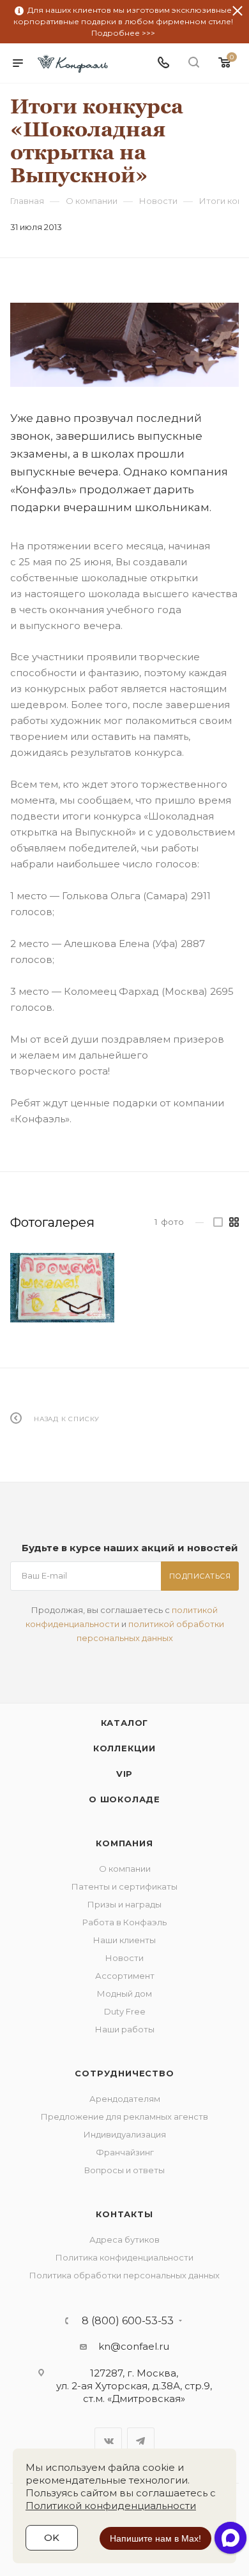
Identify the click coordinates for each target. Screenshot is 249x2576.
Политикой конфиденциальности (111, 2506)
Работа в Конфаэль (124, 1922)
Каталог (125, 1723)
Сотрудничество (124, 2073)
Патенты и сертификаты (124, 1886)
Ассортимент (125, 1976)
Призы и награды (124, 1904)
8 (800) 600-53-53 (128, 2321)
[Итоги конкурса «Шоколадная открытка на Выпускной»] (124, 344)
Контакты (124, 2214)
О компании (125, 1869)
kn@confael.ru (134, 2346)
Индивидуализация (125, 2134)
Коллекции (124, 1748)
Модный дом (124, 1994)
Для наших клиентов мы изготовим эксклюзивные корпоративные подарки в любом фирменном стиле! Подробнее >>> (123, 21)
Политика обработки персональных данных (124, 2275)
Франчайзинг (125, 2152)
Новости (124, 1958)
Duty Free (125, 2011)
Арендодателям (125, 2099)
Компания (124, 1843)
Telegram (141, 2441)
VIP (124, 1774)
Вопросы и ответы (124, 2170)
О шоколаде (124, 1799)
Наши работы (125, 2029)
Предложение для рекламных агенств (124, 2117)
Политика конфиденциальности (124, 2257)
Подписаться (200, 1576)
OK (52, 2537)
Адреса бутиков (124, 2240)
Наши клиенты (124, 1940)
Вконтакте (108, 2441)
